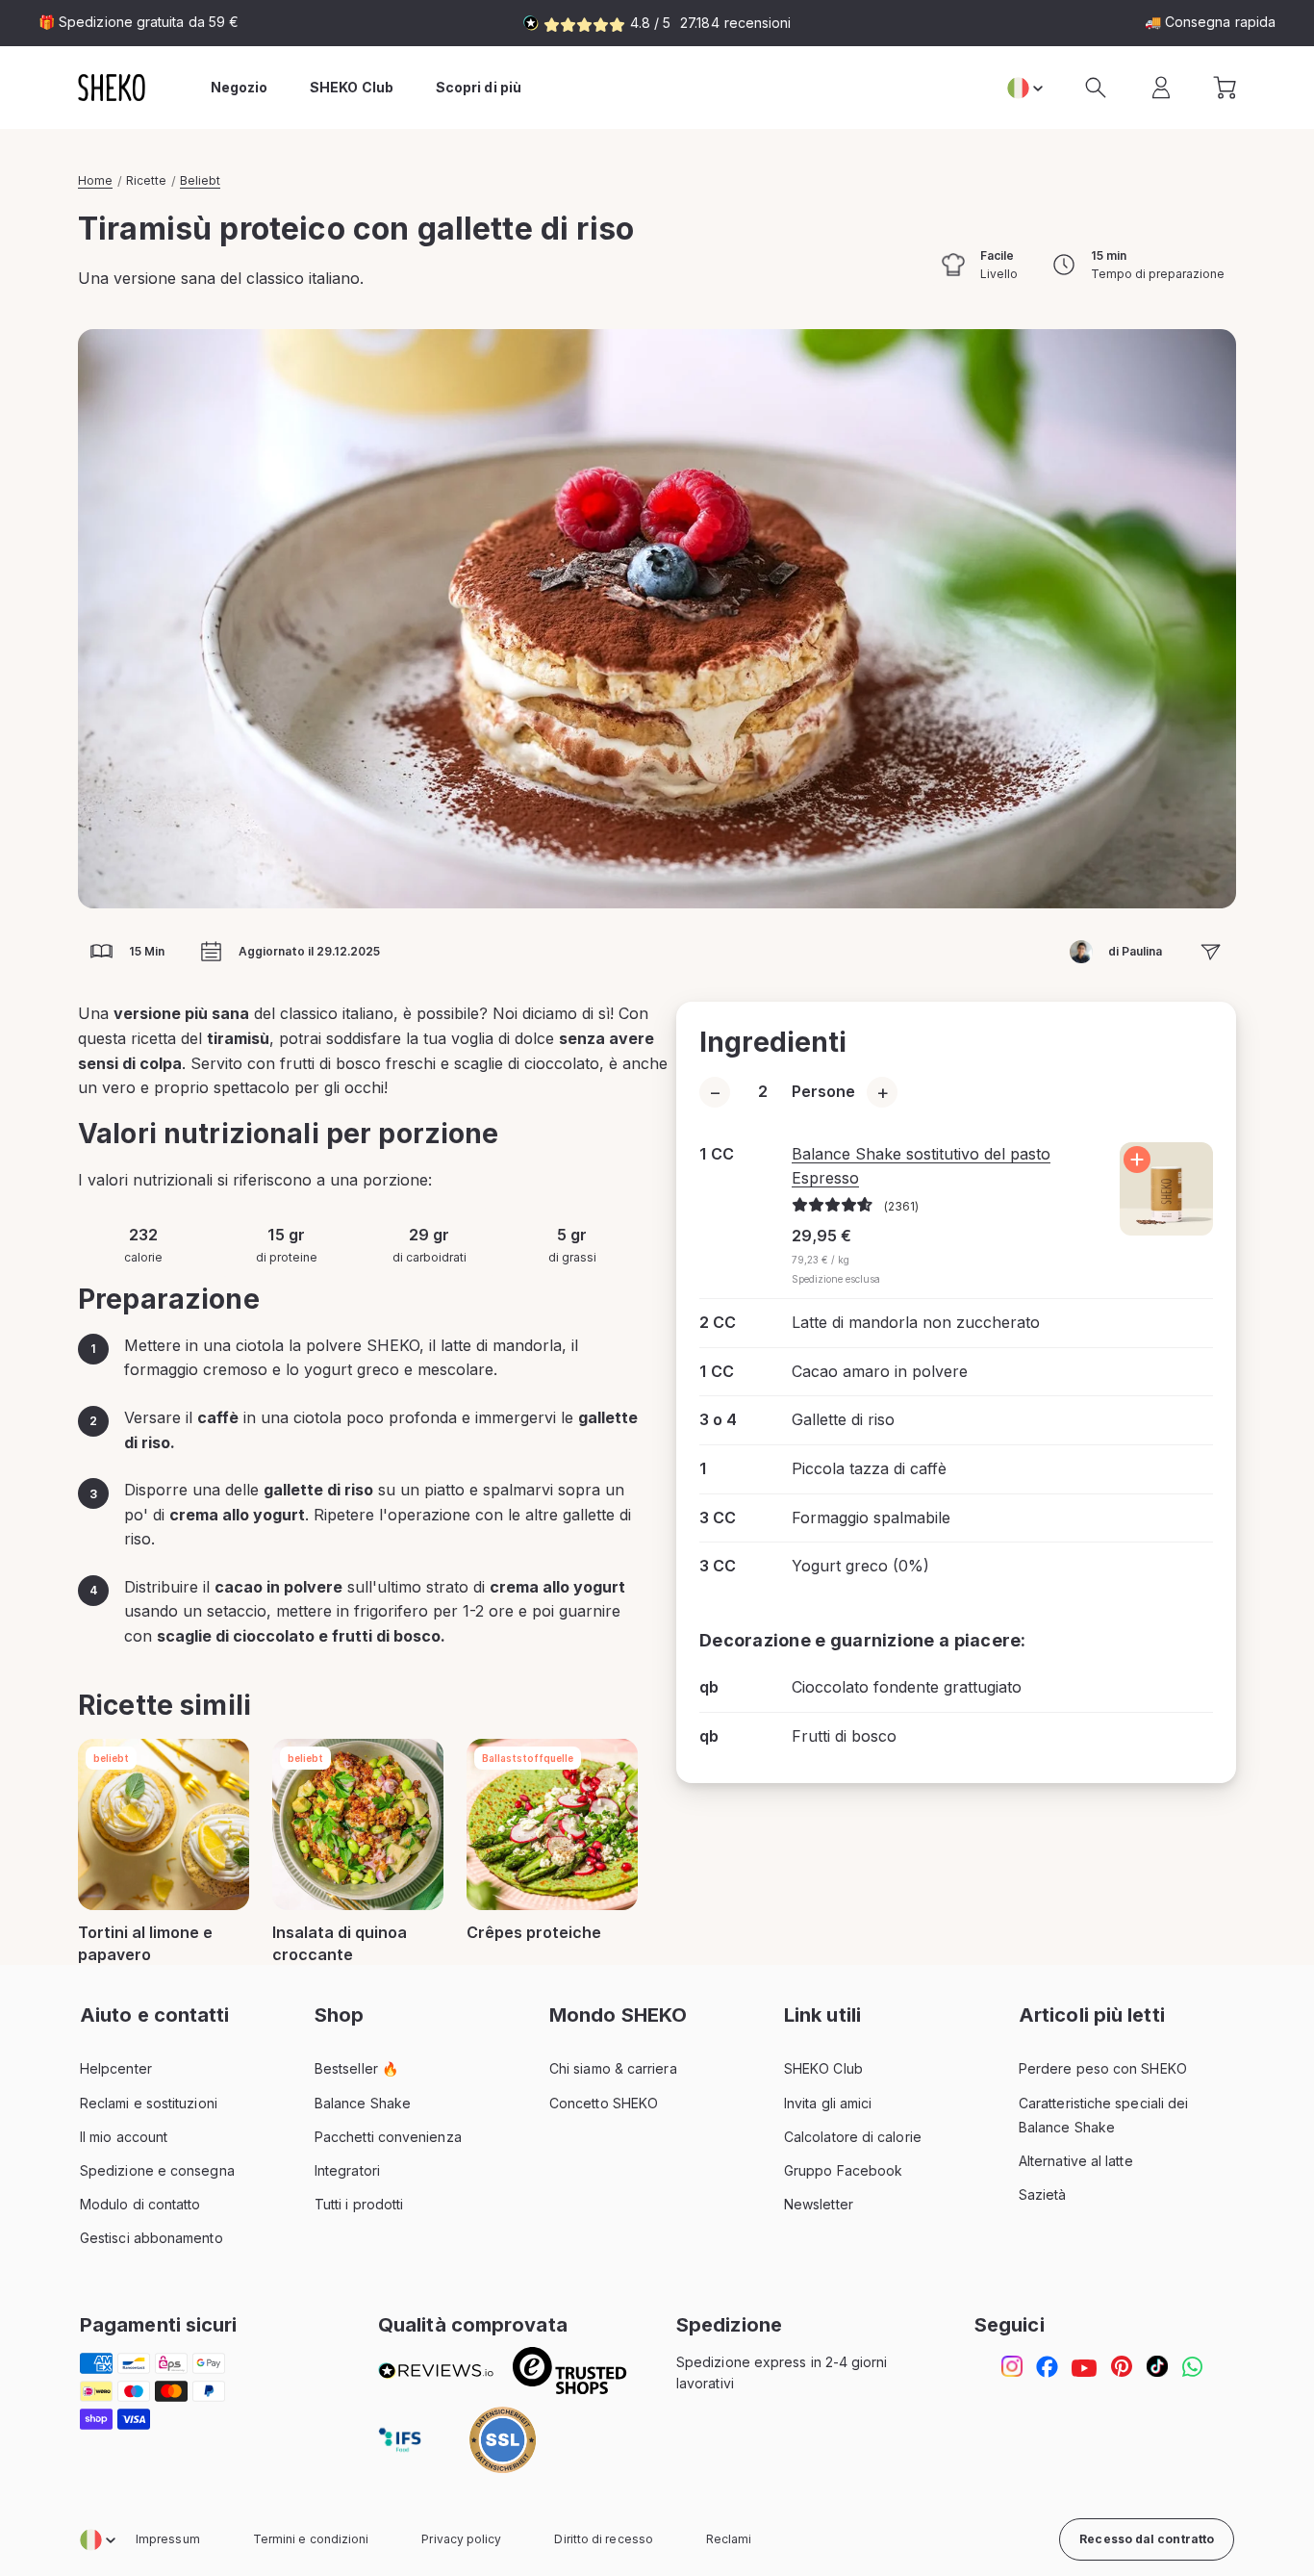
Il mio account (124, 2137)
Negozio (240, 87)
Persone (823, 1091)
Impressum (168, 2539)
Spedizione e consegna (157, 2170)
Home (95, 180)
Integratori (347, 2170)
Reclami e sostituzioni (149, 2103)
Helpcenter (116, 2068)
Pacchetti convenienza (388, 2137)
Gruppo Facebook (843, 2170)
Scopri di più (479, 87)
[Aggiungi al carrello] (1137, 1160)
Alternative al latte (1076, 2161)
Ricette (146, 180)
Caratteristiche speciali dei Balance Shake (1103, 2115)
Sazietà (1043, 2194)
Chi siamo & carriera (613, 2068)
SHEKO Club (823, 2068)
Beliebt (200, 180)
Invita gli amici (828, 2103)
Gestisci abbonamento (152, 2238)
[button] (1096, 88)
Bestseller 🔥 (356, 2068)
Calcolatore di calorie (853, 2137)
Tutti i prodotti (359, 2204)
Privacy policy (461, 2539)
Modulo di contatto (140, 2204)
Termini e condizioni (311, 2539)
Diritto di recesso (603, 2539)
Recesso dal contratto (1147, 2539)
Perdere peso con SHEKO (1103, 2068)
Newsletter (819, 2204)
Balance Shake (363, 2103)
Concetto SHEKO (604, 2103)
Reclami (729, 2539)
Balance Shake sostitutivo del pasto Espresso (921, 1166)
